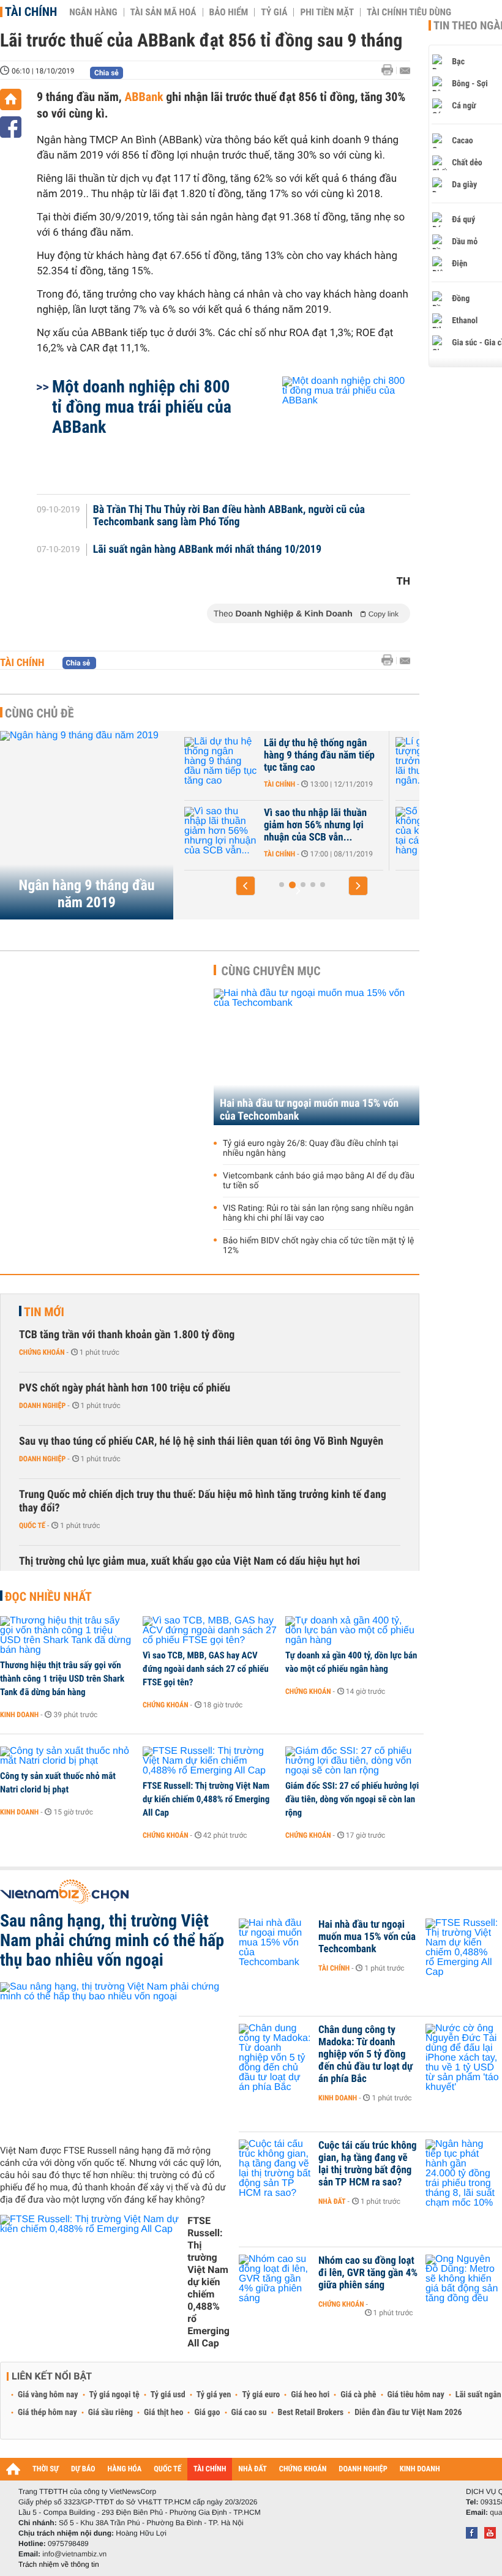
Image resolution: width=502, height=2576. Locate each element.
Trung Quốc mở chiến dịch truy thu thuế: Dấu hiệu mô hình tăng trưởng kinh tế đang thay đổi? (203, 1501)
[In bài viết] (391, 70)
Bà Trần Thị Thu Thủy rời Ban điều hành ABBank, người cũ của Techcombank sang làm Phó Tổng (229, 516)
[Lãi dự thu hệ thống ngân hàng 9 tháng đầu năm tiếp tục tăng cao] (221, 762)
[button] (245, 886)
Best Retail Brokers (311, 2413)
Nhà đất (332, 2201)
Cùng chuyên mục (271, 971)
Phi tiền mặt (327, 12)
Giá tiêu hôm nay (416, 2395)
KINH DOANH (420, 2469)
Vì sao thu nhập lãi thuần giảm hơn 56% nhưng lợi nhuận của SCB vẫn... (315, 825)
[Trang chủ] (11, 99)
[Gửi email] (405, 71)
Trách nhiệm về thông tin (59, 2564)
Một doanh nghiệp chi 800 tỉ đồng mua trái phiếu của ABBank (142, 407)
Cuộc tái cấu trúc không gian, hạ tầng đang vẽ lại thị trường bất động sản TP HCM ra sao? (368, 2164)
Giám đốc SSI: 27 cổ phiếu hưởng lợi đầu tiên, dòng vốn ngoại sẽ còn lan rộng (352, 1799)
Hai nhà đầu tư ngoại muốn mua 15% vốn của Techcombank (309, 1110)
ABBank (144, 97)
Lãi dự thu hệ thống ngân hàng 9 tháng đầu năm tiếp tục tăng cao (319, 755)
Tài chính (31, 12)
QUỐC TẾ (167, 2469)
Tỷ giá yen (214, 2395)
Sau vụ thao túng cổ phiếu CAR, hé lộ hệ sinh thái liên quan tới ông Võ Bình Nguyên (201, 1441)
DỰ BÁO (83, 2469)
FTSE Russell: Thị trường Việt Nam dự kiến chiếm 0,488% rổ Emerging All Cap (206, 1799)
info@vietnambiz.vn (74, 2554)
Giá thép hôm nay (47, 2413)
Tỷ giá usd (168, 2395)
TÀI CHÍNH (210, 2469)
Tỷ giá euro (261, 2395)
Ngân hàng (93, 12)
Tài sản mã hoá (163, 12)
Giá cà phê (358, 2395)
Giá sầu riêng (111, 2413)
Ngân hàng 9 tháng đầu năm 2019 (86, 894)
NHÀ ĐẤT (252, 2469)
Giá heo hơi (310, 2395)
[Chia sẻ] (11, 127)
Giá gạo (207, 2413)
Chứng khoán (42, 1352)
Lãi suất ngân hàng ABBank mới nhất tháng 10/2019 (207, 550)
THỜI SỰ (46, 2469)
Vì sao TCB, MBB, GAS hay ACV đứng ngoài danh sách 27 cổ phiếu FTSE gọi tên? (206, 1669)
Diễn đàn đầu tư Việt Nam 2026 (408, 2413)
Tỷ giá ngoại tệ (114, 2395)
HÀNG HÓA (125, 2469)
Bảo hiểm (229, 12)
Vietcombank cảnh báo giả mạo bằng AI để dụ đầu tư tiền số (319, 1181)
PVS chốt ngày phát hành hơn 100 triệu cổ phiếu (125, 1388)
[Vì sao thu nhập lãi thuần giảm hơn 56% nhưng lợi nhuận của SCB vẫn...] (221, 831)
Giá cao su (249, 2413)
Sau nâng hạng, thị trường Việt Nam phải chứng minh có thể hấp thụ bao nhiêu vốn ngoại (112, 1941)
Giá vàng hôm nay (48, 2395)
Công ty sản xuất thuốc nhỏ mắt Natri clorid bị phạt (58, 1783)
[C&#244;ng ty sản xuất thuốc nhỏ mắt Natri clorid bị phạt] (67, 1756)
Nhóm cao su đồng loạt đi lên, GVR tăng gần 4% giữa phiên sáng (368, 2273)
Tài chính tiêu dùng (409, 12)
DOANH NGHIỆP (363, 2469)
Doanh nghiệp (42, 1406)
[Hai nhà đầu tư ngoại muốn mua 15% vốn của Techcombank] (317, 1057)
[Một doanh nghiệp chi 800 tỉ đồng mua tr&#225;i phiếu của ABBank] (332, 429)
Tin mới (44, 1312)
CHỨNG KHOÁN (303, 2469)
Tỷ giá (274, 12)
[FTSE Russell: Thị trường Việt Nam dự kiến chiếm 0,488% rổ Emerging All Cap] (210, 1761)
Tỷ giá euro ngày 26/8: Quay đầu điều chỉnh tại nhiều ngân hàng (310, 1148)
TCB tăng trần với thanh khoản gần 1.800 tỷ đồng (127, 1335)
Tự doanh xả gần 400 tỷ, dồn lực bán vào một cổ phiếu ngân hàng (351, 1662)
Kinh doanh (19, 1715)
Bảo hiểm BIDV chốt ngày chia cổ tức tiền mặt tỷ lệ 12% (319, 1246)
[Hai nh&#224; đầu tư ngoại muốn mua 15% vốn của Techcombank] (275, 1943)
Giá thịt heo (163, 2413)
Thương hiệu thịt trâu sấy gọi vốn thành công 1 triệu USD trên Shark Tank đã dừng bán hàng (62, 1679)
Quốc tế (32, 1526)
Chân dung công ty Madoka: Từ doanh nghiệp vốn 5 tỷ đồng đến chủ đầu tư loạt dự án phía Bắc (365, 2054)
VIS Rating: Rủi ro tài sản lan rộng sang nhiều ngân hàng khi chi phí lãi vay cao (318, 1213)
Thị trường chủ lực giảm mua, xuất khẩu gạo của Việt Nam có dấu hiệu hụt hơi (189, 1561)
